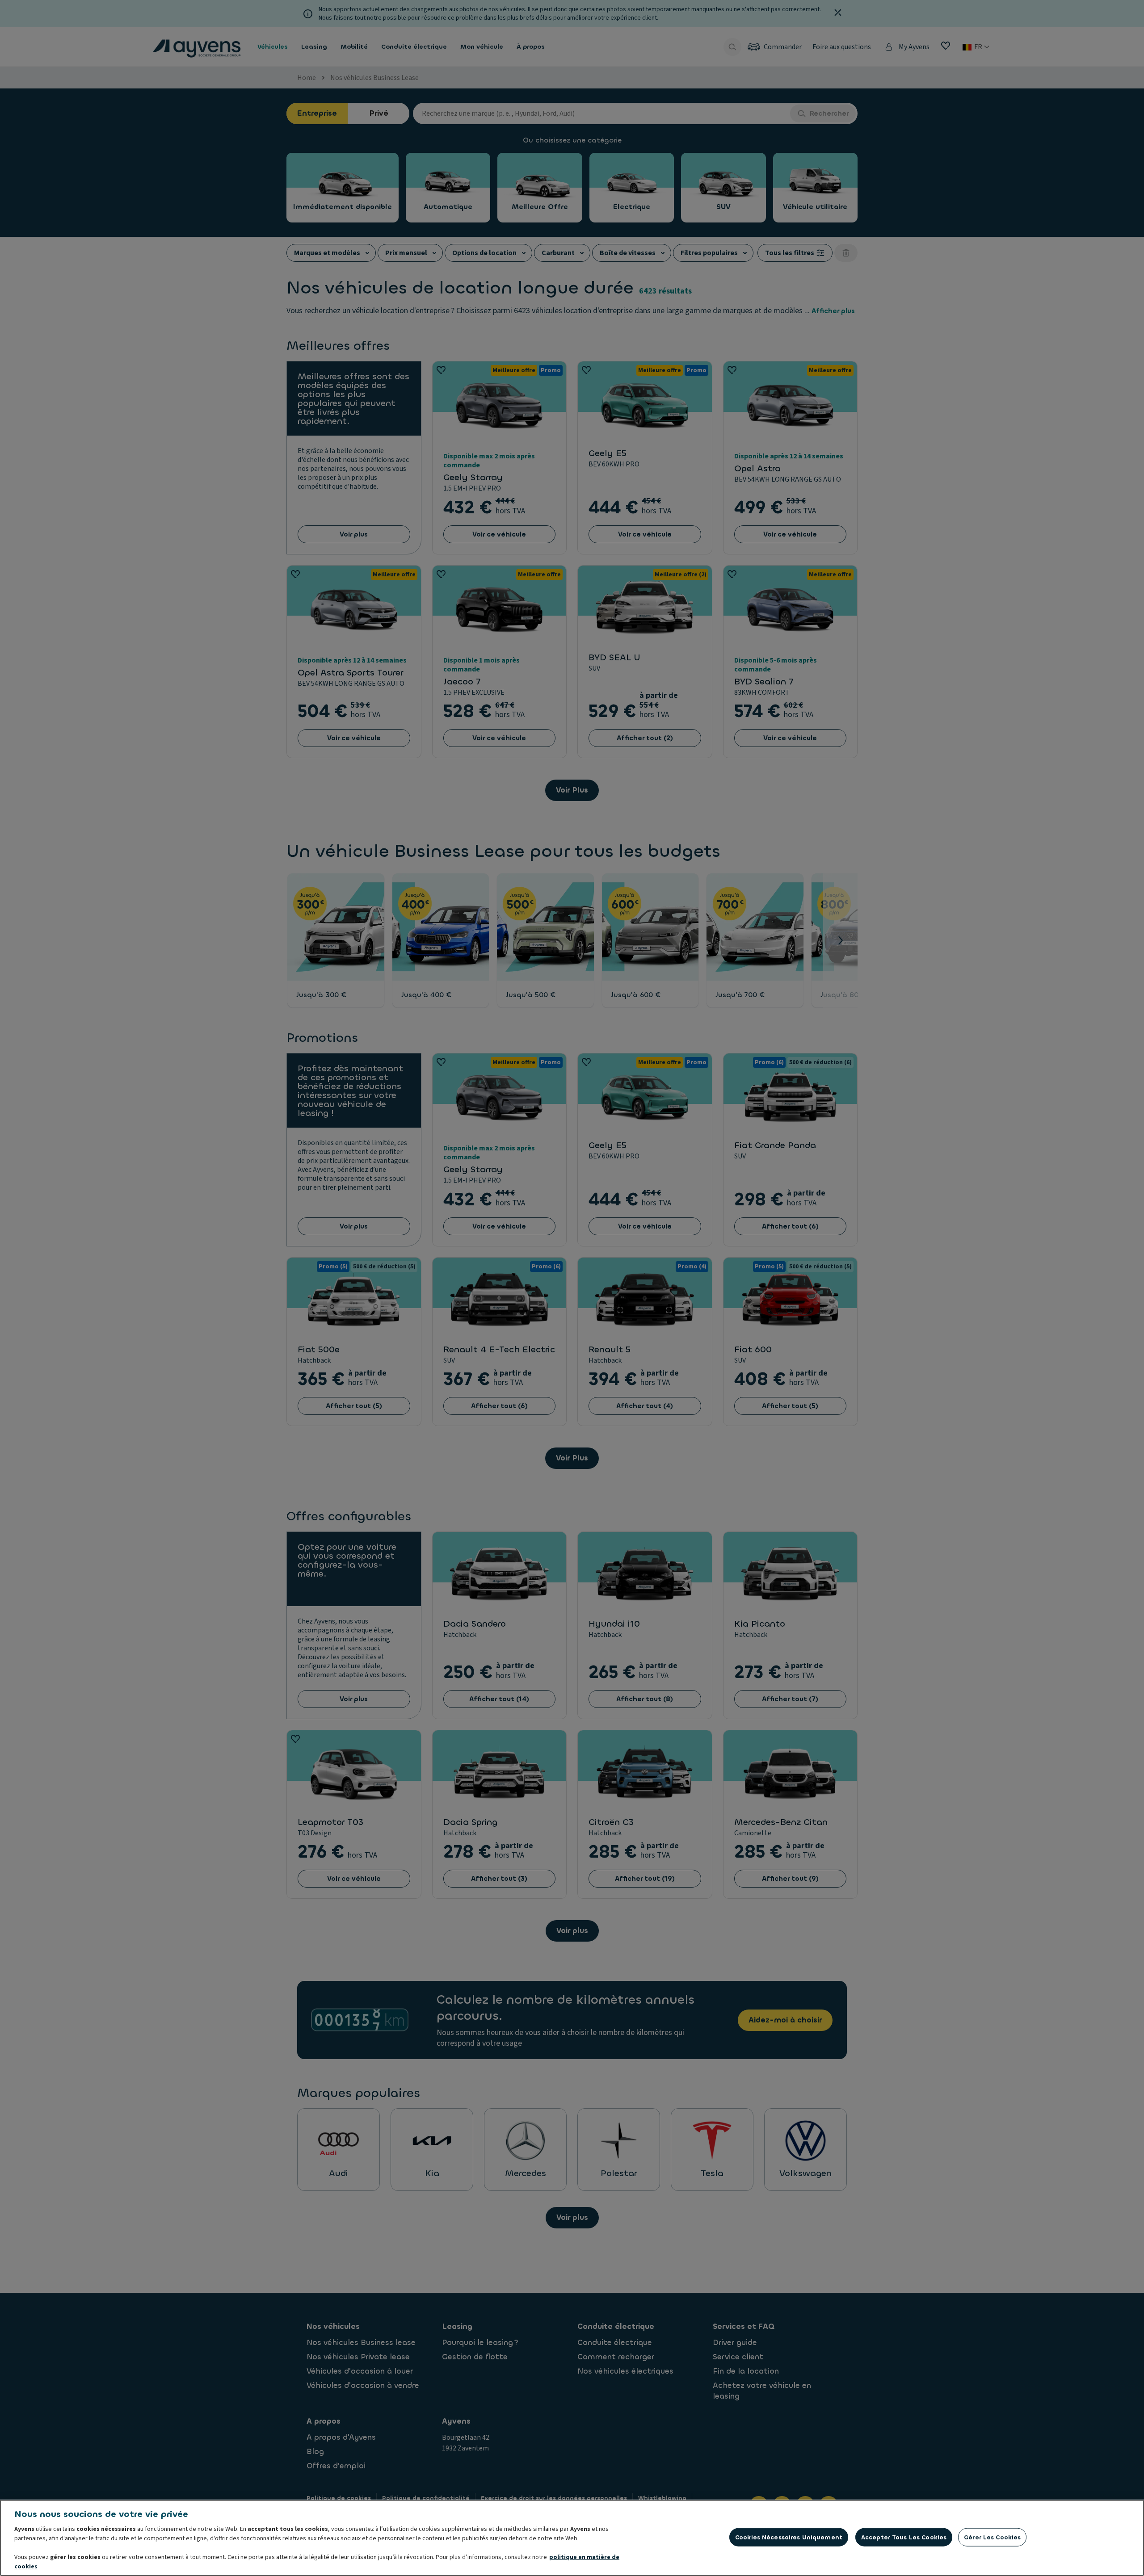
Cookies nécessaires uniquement (789, 2537)
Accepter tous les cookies (904, 2537)
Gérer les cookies (992, 2537)
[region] (572, 2538)
